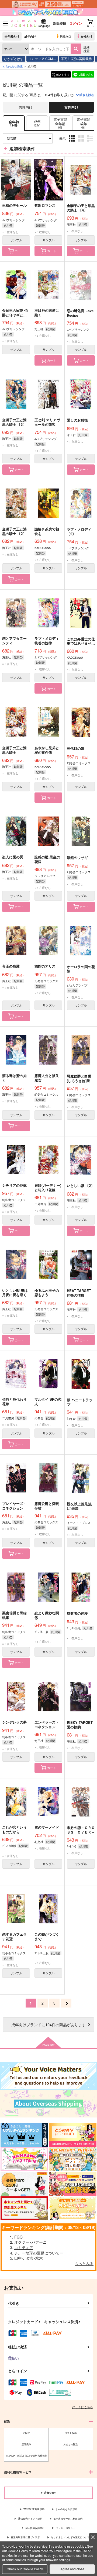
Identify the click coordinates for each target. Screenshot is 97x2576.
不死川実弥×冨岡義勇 (76, 58)
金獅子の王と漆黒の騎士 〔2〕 (14, 531)
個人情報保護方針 (35, 2528)
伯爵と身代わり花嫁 (14, 1401)
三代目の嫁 (76, 748)
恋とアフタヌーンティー (14, 641)
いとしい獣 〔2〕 (81, 1185)
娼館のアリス (45, 966)
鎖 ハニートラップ (80, 1402)
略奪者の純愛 (77, 1613)
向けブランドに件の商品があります (48, 2024)
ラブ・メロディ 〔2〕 (79, 531)
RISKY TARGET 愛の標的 (80, 1725)
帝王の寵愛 (11, 966)
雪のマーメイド (47, 1827)
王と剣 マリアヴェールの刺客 (47, 422)
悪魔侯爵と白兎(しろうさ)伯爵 (79, 1078)
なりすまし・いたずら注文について (70, 2537)
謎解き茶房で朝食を (47, 531)
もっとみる (84, 2263)
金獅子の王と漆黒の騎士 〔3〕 (14, 422)
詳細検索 (86, 49)
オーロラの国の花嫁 (81, 969)
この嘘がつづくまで (47, 1936)
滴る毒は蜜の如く (14, 1078)
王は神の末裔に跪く (47, 313)
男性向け (66, 36)
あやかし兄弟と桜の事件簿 (47, 750)
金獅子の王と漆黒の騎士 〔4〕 (81, 208)
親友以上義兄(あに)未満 (80, 1506)
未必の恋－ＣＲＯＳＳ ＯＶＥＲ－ (81, 1830)
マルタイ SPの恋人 (48, 1401)
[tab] (37, 123)
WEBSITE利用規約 (34, 2509)
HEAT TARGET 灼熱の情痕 (79, 1293)
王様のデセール (14, 205)
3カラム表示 (72, 143)
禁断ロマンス (45, 205)
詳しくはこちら (83, 2407)
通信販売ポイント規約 (30, 2519)
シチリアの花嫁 (14, 1185)
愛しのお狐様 (77, 420)
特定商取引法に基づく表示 (25, 2537)
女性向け (86, 36)
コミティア (24, 2247)
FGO (18, 2237)
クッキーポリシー (65, 2528)
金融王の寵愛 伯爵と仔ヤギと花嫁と (15, 315)
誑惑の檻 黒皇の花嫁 (47, 859)
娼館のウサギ (77, 857)
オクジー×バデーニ (30, 2242)
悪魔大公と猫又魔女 (47, 1078)
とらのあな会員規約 (66, 2509)
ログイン (76, 23)
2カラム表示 (82, 143)
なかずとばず (14, 58)
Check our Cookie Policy (25, 2569)
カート (19, 251)
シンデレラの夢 (14, 1722)
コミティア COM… (42, 58)
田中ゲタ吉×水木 (29, 2258)
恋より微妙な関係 (47, 1615)
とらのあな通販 (13, 66)
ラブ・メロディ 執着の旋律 (47, 641)
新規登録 (60, 23)
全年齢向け (12, 36)
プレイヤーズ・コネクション (14, 1506)
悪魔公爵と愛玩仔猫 (47, 1506)
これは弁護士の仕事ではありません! (81, 643)
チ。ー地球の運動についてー (39, 2253)
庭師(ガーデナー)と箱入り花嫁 (48, 1187)
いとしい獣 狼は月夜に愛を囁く (15, 1293)
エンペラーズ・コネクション (47, 1724)
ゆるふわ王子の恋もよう (47, 1293)
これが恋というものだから (14, 1829)
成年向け (30, 36)
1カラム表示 (91, 143)
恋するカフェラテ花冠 (14, 1936)
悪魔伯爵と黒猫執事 (14, 1615)
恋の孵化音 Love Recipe (80, 313)
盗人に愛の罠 (13, 857)
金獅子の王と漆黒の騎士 (14, 750)
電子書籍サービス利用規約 (68, 2519)
